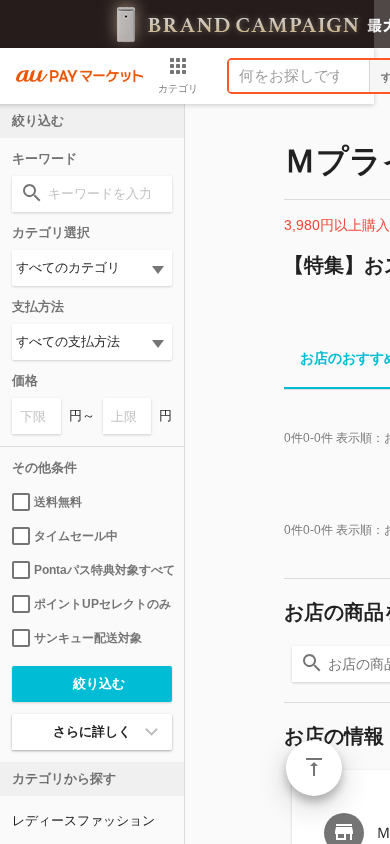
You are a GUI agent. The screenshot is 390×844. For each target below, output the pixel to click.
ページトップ (314, 768)
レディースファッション (83, 820)
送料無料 (58, 502)
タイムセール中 (76, 536)
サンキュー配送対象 (88, 638)
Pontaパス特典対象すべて (103, 570)
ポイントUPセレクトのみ (102, 604)
